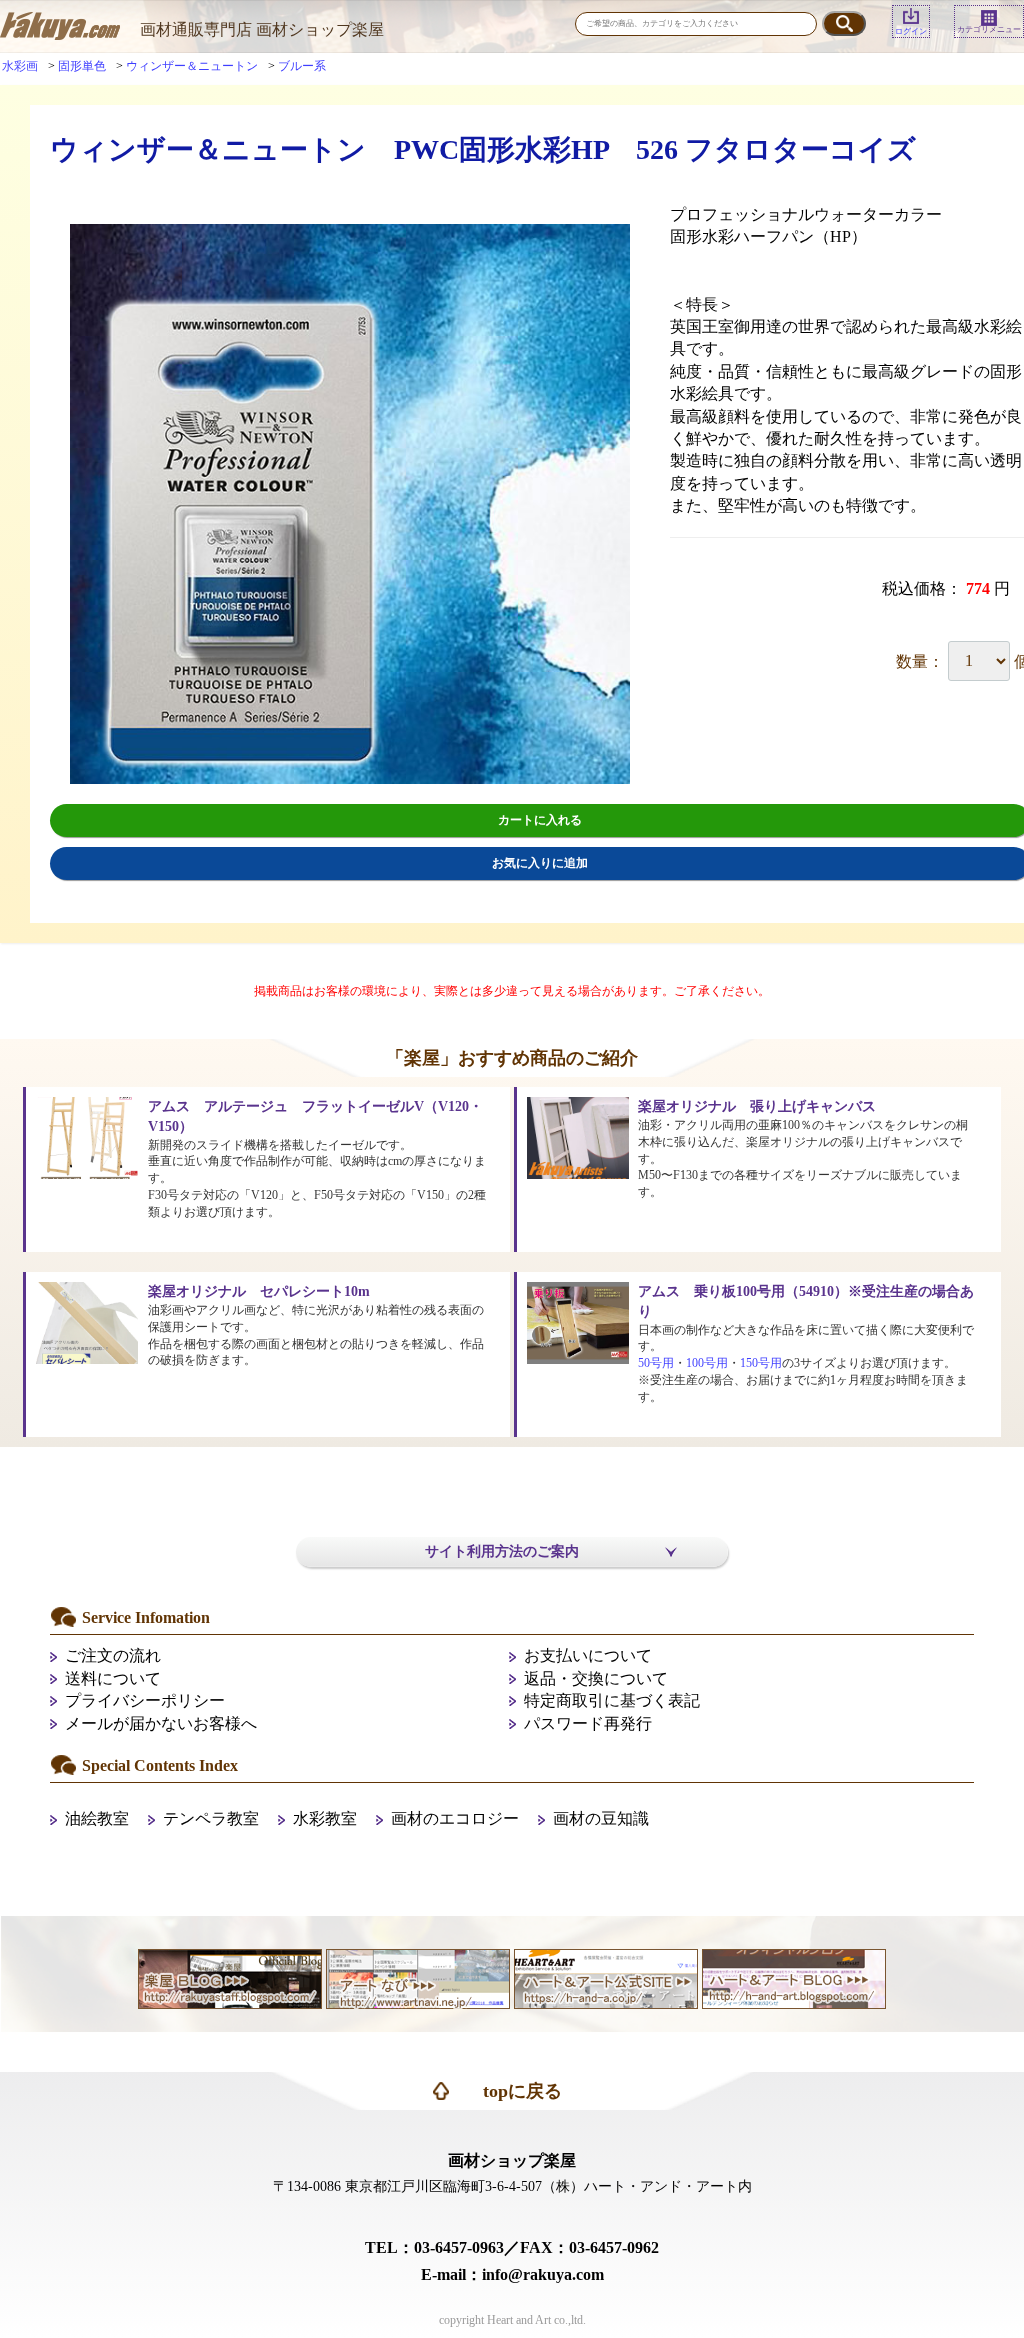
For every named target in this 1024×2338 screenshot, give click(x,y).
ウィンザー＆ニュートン (192, 66)
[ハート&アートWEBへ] (606, 1976)
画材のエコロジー (455, 1818)
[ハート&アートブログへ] (794, 1976)
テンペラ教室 (211, 1818)
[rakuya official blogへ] (230, 1976)
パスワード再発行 (588, 1723)
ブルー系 (302, 66)
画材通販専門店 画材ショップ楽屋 (262, 29)
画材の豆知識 (601, 1818)
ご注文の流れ (113, 1655)
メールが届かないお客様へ (161, 1723)
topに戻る (522, 2091)
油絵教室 (97, 1818)
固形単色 (82, 66)
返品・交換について (596, 1678)
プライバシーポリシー (145, 1700)
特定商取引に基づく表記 (612, 1700)
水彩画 (20, 66)
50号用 (656, 1363)
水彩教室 (325, 1818)
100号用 (707, 1363)
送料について (113, 1678)
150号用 (761, 1363)
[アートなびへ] (418, 1976)
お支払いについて (588, 1655)
